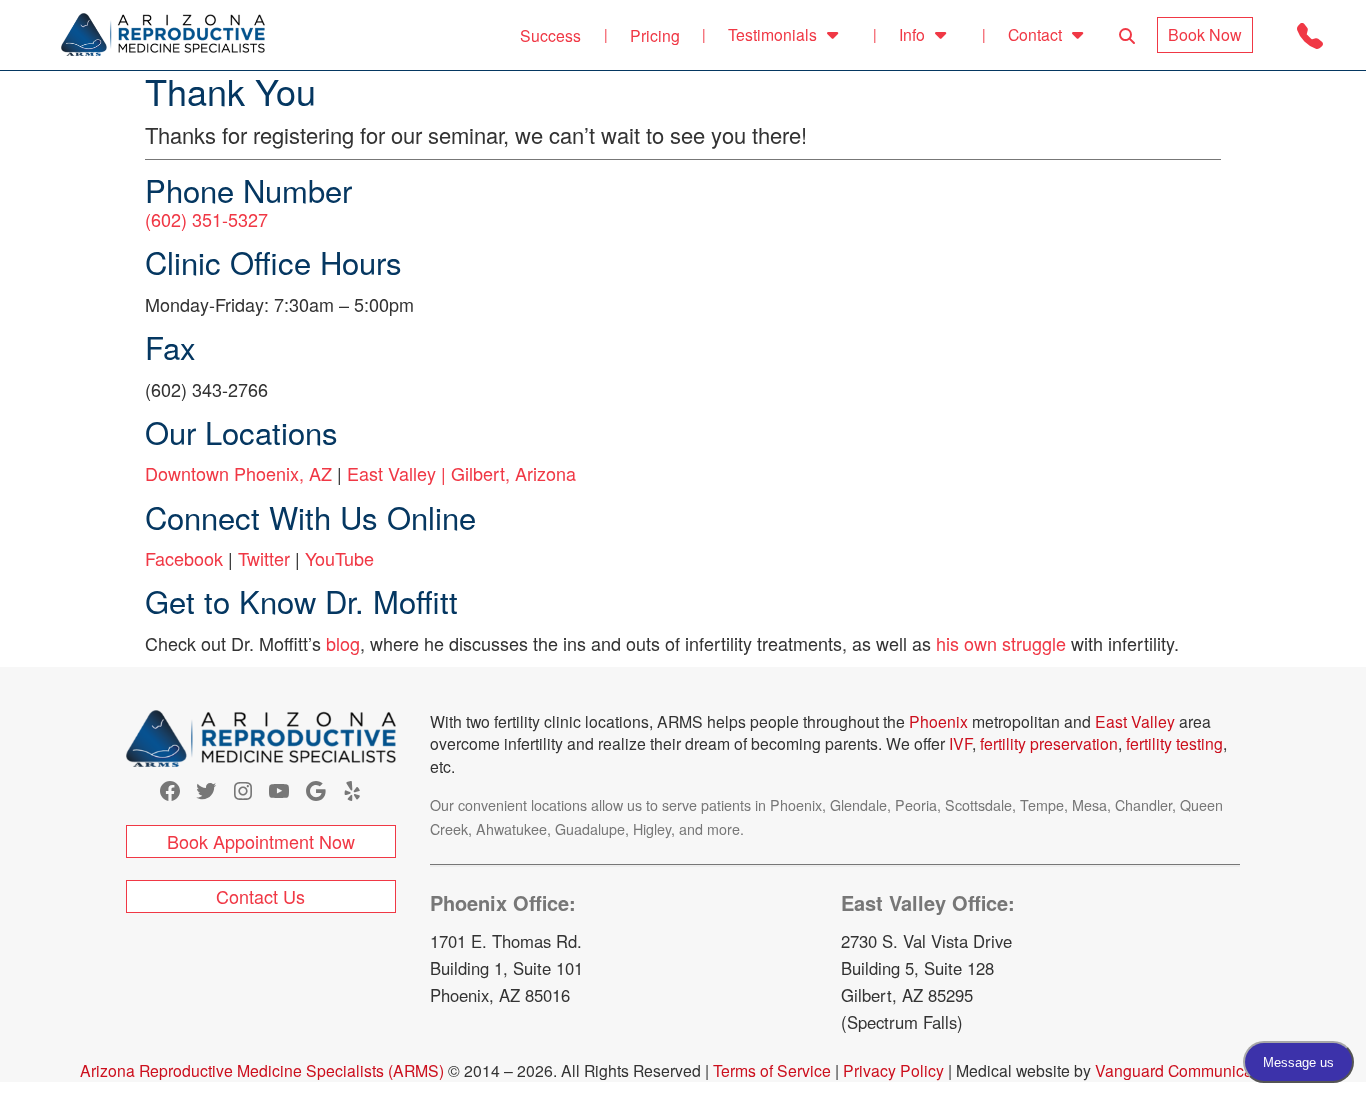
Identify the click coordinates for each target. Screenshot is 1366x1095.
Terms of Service (772, 1070)
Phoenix (938, 721)
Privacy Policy (893, 1070)
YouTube (339, 558)
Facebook (184, 558)
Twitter (264, 558)
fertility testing (1172, 743)
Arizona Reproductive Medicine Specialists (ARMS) (262, 1070)
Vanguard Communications (1191, 1070)
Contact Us (260, 896)
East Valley (1135, 721)
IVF (960, 743)
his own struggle (1001, 643)
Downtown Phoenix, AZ (238, 473)
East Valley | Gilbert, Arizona (461, 473)
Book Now (1205, 34)
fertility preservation (1049, 743)
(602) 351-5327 (206, 219)
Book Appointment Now (261, 841)
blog (343, 643)
